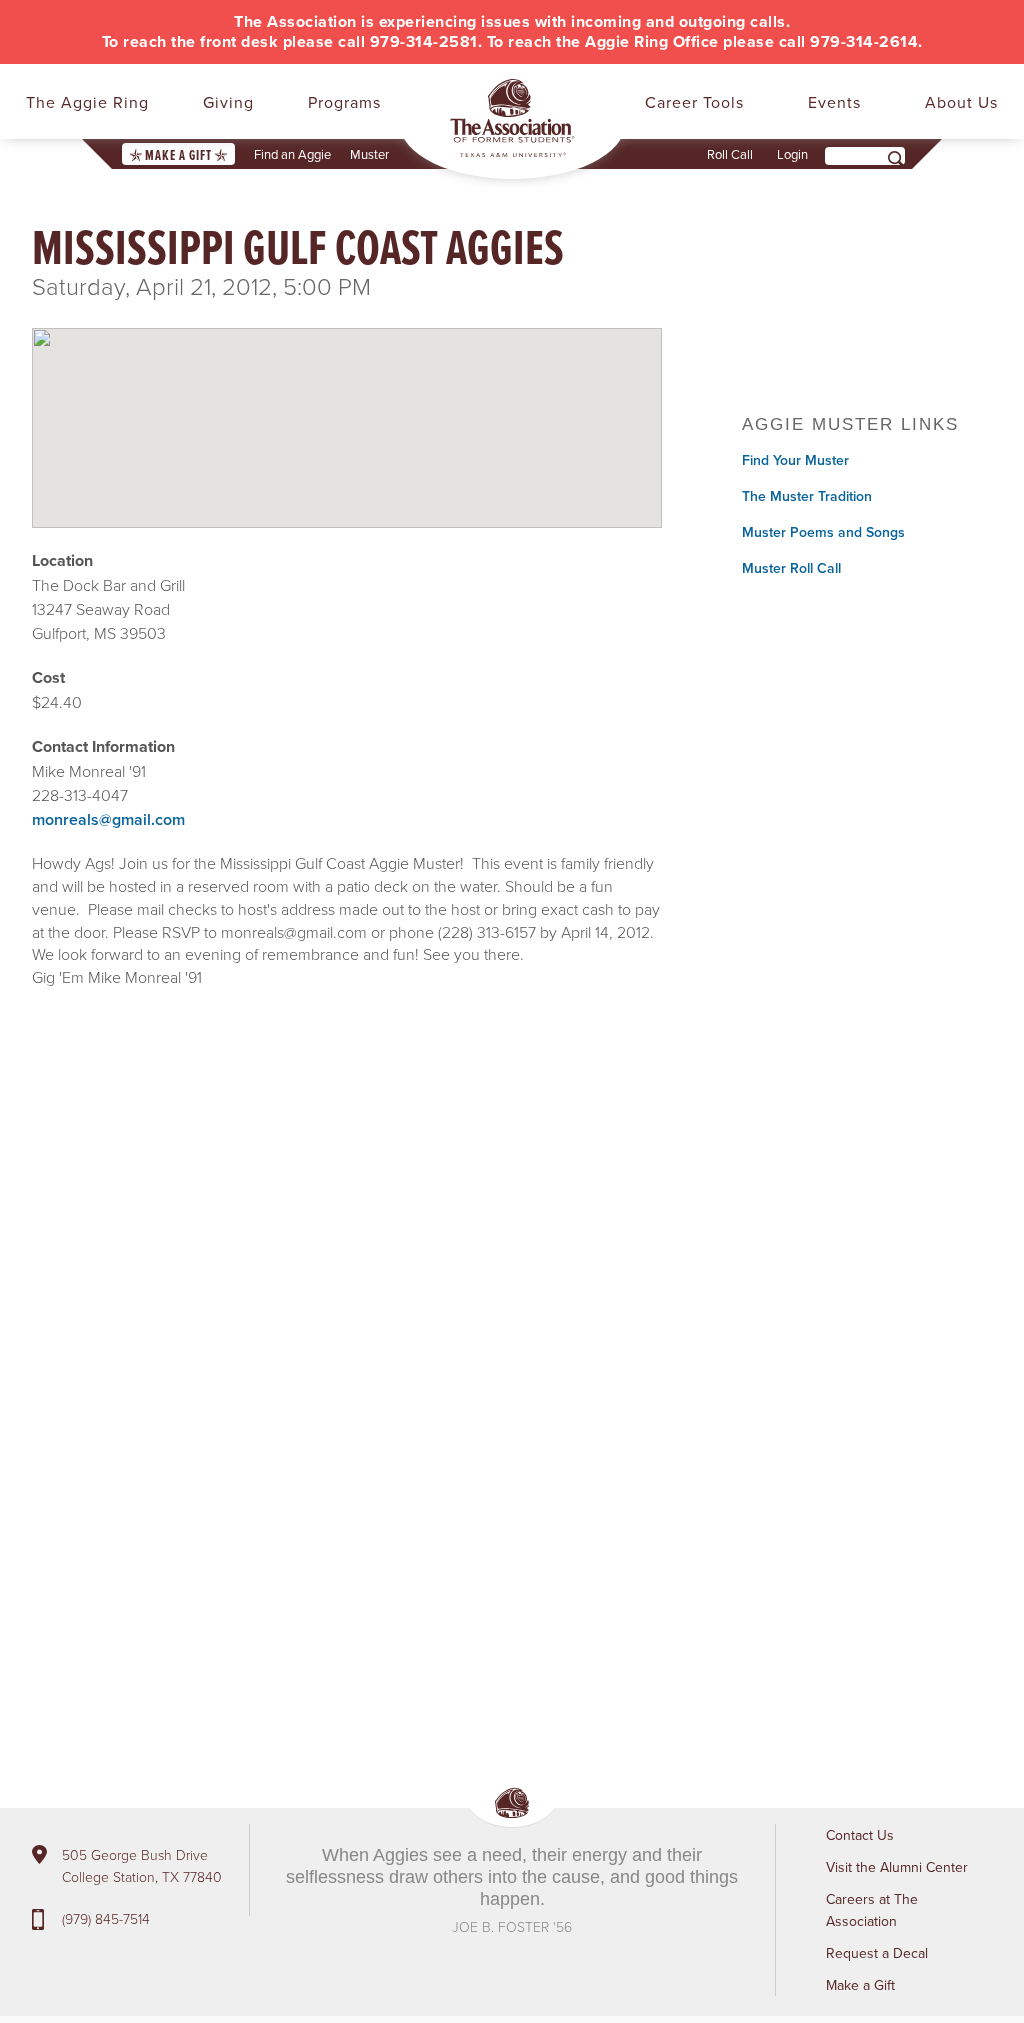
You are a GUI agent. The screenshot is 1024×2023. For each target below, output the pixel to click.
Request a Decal (877, 1953)
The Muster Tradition (807, 496)
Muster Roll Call (791, 568)
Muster (369, 154)
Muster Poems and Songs (823, 532)
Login (792, 154)
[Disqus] (347, 1305)
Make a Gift (178, 155)
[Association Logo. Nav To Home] (512, 118)
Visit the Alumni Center (897, 1867)
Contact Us (860, 1835)
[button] (347, 411)
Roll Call (730, 154)
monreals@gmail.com (108, 819)
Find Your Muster (795, 460)
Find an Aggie (292, 154)
